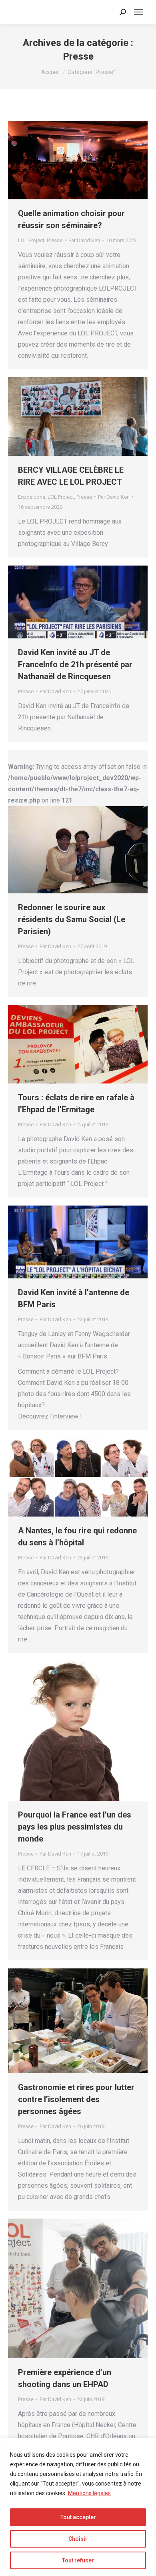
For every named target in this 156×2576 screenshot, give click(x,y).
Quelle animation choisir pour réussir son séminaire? (71, 219)
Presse (55, 240)
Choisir (78, 2539)
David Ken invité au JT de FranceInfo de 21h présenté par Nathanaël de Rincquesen (75, 664)
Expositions (32, 497)
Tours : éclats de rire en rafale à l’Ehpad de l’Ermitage (76, 1103)
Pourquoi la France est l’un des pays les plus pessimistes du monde (75, 1827)
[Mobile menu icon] (138, 12)
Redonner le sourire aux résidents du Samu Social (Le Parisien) (72, 919)
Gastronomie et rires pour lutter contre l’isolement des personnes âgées (76, 2099)
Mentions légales (89, 2493)
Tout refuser (78, 2560)
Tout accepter (78, 2517)
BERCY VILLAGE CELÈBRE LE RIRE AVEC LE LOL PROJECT (71, 476)
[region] (78, 2507)
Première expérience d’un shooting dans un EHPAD (65, 2378)
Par (84, 240)
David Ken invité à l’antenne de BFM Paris (74, 1298)
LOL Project (31, 240)
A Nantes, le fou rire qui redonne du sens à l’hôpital (77, 1537)
